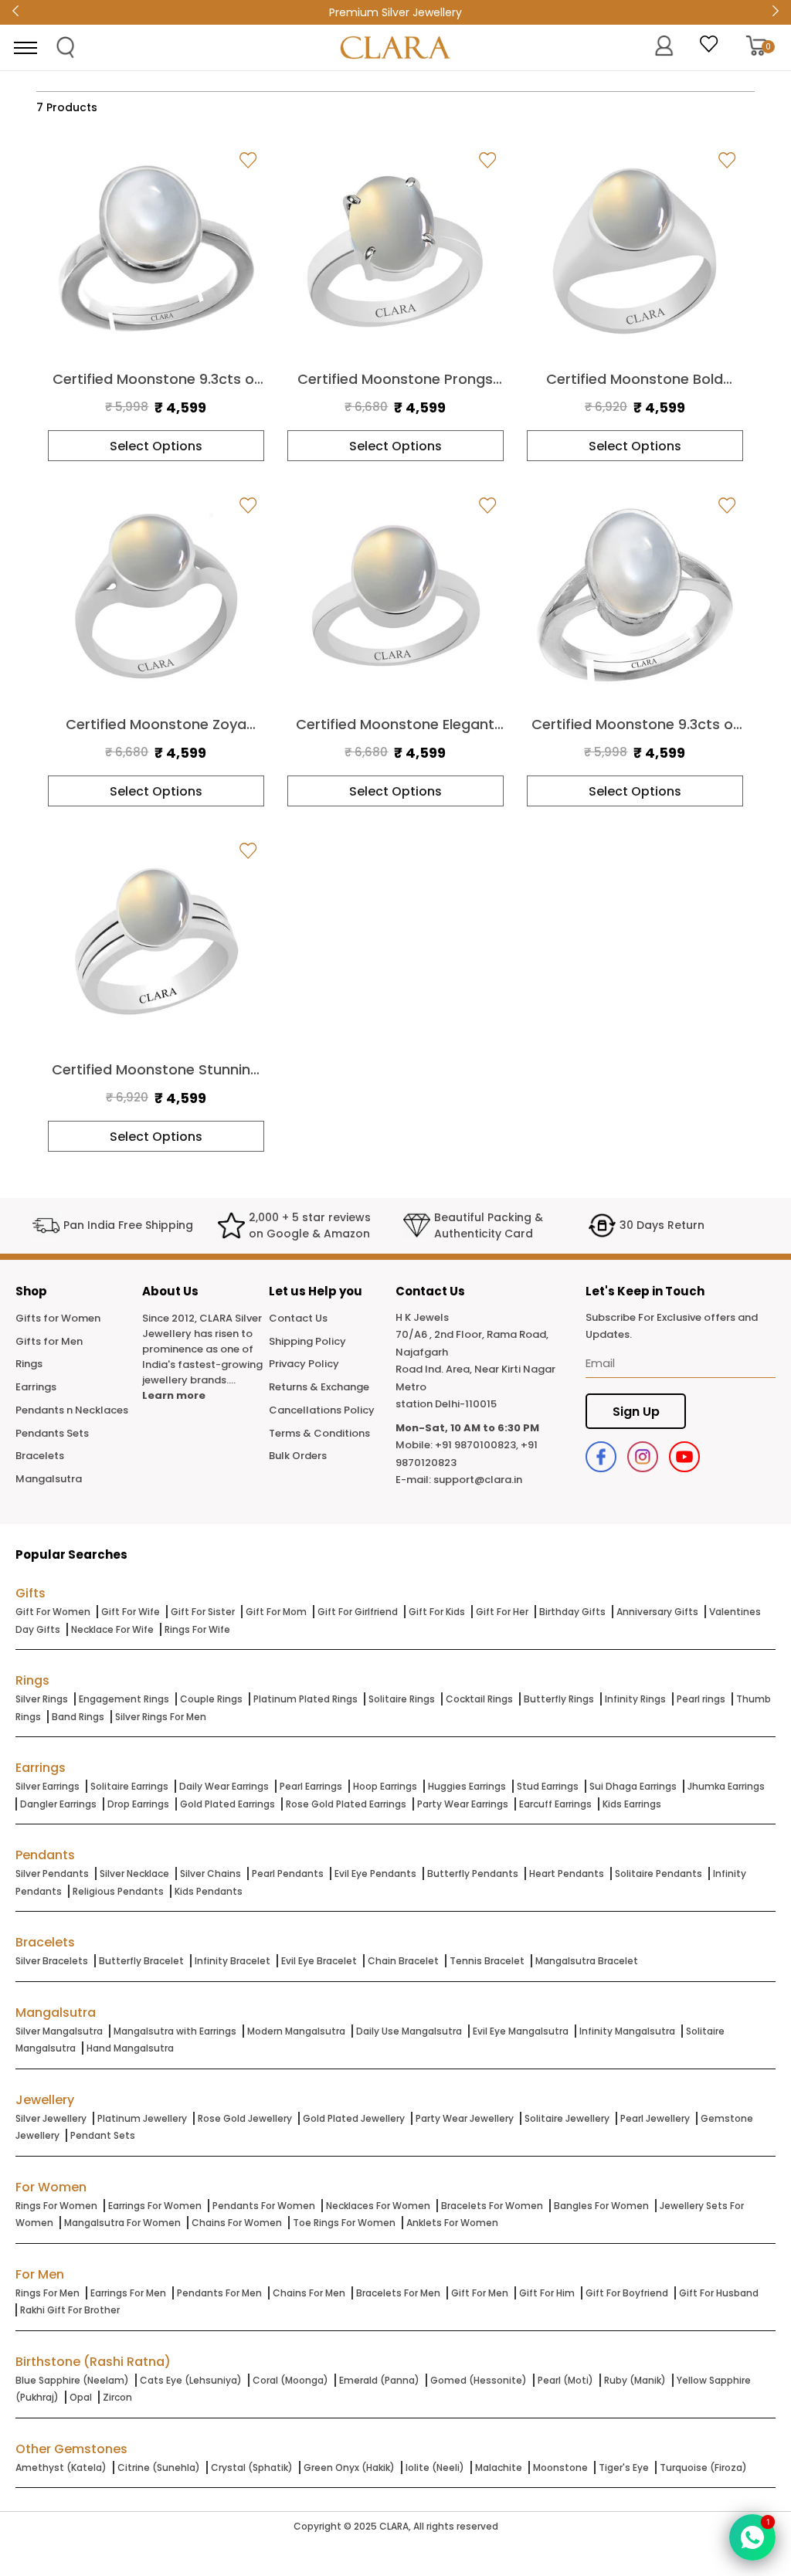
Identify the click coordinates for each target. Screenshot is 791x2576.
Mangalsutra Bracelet (587, 1961)
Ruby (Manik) (635, 2380)
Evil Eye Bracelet (319, 1961)
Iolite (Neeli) (435, 2467)
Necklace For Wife (112, 1629)
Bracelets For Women (492, 2206)
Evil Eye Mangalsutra (521, 2031)
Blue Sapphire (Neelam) (72, 2380)
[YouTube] (684, 1457)
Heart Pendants (567, 1873)
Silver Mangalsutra (59, 2031)
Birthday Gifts (572, 1612)
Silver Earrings (48, 1786)
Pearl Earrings (311, 1786)
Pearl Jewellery (655, 2118)
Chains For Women (237, 2223)
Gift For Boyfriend (627, 2293)
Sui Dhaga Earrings (633, 1786)
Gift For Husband (719, 2293)
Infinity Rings (635, 1699)
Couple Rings (211, 1699)
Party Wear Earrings (463, 1804)
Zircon (117, 2397)
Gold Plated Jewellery (354, 2118)
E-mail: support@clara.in (459, 1480)
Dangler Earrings (58, 1804)
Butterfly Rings (559, 1699)
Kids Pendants (209, 1891)
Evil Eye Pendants (375, 1873)
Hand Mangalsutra (130, 2048)
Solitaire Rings (402, 1699)
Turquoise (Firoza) (703, 2467)
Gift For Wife (131, 1612)
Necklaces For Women (378, 2206)
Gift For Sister (203, 1612)
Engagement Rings (124, 1699)
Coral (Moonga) (290, 2380)
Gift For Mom (276, 1612)
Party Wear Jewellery (465, 2118)
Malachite (499, 2467)
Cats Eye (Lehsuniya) (191, 2380)
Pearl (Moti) (565, 2380)
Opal (81, 2397)
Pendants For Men (219, 2293)
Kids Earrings (632, 1804)
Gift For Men (480, 2293)
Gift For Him (547, 2293)
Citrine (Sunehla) (159, 2467)
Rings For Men (48, 2293)
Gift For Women (53, 1612)
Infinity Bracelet (233, 1961)
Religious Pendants (118, 1891)
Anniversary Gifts (657, 1612)
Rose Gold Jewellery (245, 2118)
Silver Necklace (134, 1873)
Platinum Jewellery (142, 2118)
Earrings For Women (155, 2206)
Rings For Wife (197, 1629)
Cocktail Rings (479, 1699)
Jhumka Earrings (726, 1786)
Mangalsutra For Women (122, 2223)
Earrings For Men (128, 2293)
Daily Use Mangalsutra (409, 2031)
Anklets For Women (452, 2223)
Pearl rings (701, 1699)
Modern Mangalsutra (296, 2031)
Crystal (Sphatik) (252, 2467)
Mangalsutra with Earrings (175, 2031)
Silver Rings (42, 1699)
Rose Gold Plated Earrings (346, 1804)
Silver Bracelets (52, 1961)
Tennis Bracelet (487, 1961)
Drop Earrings (138, 1804)
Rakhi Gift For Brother (70, 2310)
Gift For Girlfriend (358, 1612)
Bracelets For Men (398, 2293)
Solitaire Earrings (129, 1786)
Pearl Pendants (288, 1873)
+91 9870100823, (477, 1445)
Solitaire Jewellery (567, 2118)
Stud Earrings (548, 1786)
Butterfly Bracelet (141, 1961)
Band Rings (78, 1717)
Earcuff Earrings (555, 1804)
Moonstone (560, 2467)
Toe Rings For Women (344, 2223)
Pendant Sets (103, 2135)
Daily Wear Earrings (224, 1786)
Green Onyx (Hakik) (349, 2467)
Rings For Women (56, 2206)
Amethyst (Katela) (61, 2467)
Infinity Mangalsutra (627, 2031)
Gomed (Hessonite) (479, 2380)
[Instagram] (643, 1457)
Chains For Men (309, 2293)
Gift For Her (502, 1612)
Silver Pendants (52, 1873)
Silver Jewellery (51, 2118)
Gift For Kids (437, 1612)
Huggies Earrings (467, 1786)
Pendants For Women (264, 2206)
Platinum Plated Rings (306, 1699)
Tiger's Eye (624, 2467)
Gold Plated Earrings (227, 1804)
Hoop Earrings (385, 1786)
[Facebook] (601, 1457)
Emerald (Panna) (379, 2380)
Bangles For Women (601, 2206)
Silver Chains (210, 1873)
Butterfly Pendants (473, 1873)
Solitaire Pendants (659, 1873)
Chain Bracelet (403, 1961)
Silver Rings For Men (161, 1717)
